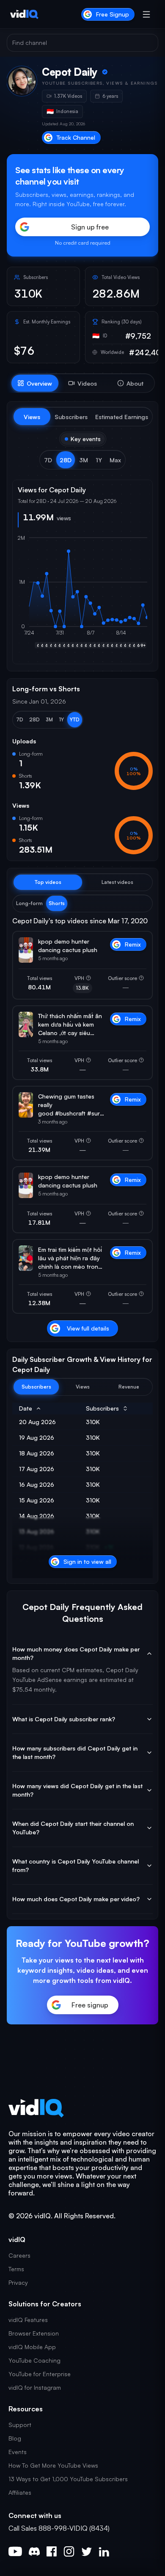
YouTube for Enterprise (40, 2374)
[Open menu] (146, 14)
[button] (48, 460)
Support (20, 2425)
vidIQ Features (28, 2320)
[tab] (35, 383)
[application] (82, 596)
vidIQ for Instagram (35, 2387)
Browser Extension (34, 2333)
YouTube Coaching (34, 2360)
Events (18, 2452)
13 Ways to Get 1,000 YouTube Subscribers (68, 2479)
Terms (16, 2269)
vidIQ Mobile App (32, 2347)
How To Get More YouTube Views (53, 2465)
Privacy (18, 2282)
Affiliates (20, 2492)
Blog (15, 2438)
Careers (19, 2255)
